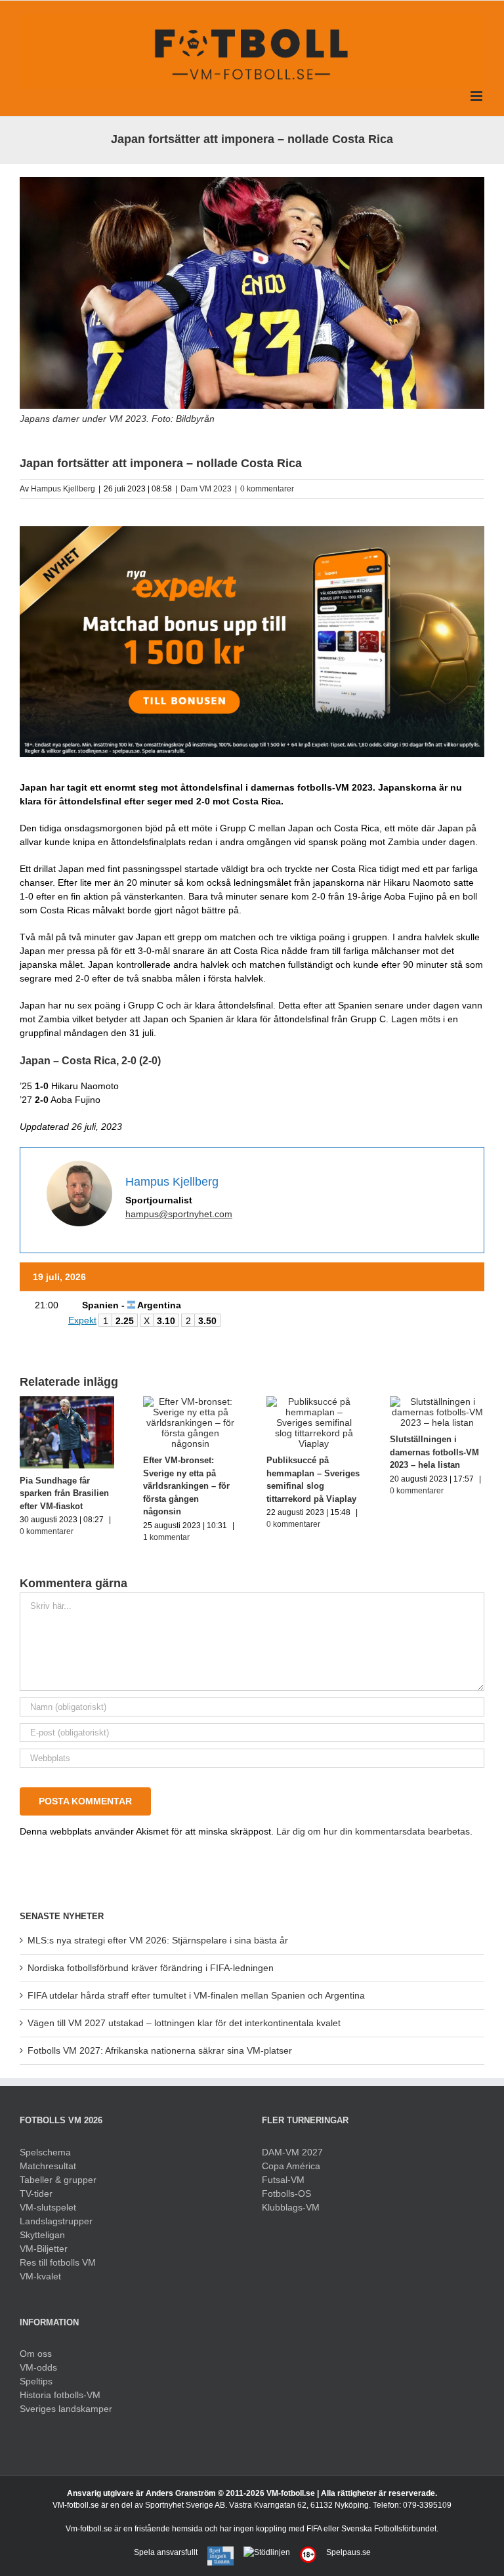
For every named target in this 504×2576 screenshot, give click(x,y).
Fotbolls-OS (286, 2193)
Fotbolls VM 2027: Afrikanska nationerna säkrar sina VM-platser (160, 2050)
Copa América (291, 2166)
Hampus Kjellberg (63, 489)
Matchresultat (48, 2166)
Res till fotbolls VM (58, 2262)
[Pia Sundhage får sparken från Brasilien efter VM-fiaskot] (67, 1402)
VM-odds (38, 2367)
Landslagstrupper (56, 2221)
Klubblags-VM (291, 2207)
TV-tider (36, 2193)
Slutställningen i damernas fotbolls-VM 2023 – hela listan (434, 1452)
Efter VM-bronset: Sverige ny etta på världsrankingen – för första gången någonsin (186, 1486)
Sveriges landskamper (66, 2409)
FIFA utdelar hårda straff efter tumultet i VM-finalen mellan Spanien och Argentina (196, 1995)
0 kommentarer (267, 489)
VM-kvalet (40, 2276)
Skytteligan (42, 2235)
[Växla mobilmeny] (477, 96)
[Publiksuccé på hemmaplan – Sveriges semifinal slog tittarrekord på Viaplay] (314, 1402)
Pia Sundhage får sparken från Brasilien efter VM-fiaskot (64, 1493)
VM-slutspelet (48, 2207)
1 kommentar (166, 1537)
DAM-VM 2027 (292, 2152)
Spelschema (45, 2152)
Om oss (36, 2354)
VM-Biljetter (44, 2249)
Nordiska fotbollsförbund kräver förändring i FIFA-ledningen (151, 1968)
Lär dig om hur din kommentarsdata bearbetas (373, 1831)
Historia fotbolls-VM (60, 2395)
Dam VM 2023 (206, 489)
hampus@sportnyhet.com (179, 1214)
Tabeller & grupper (58, 2180)
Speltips (36, 2381)
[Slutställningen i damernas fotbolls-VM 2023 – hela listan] (437, 1402)
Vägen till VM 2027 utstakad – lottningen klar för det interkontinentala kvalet (184, 2023)
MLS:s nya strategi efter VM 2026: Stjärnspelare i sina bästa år (158, 1940)
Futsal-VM (283, 2180)
